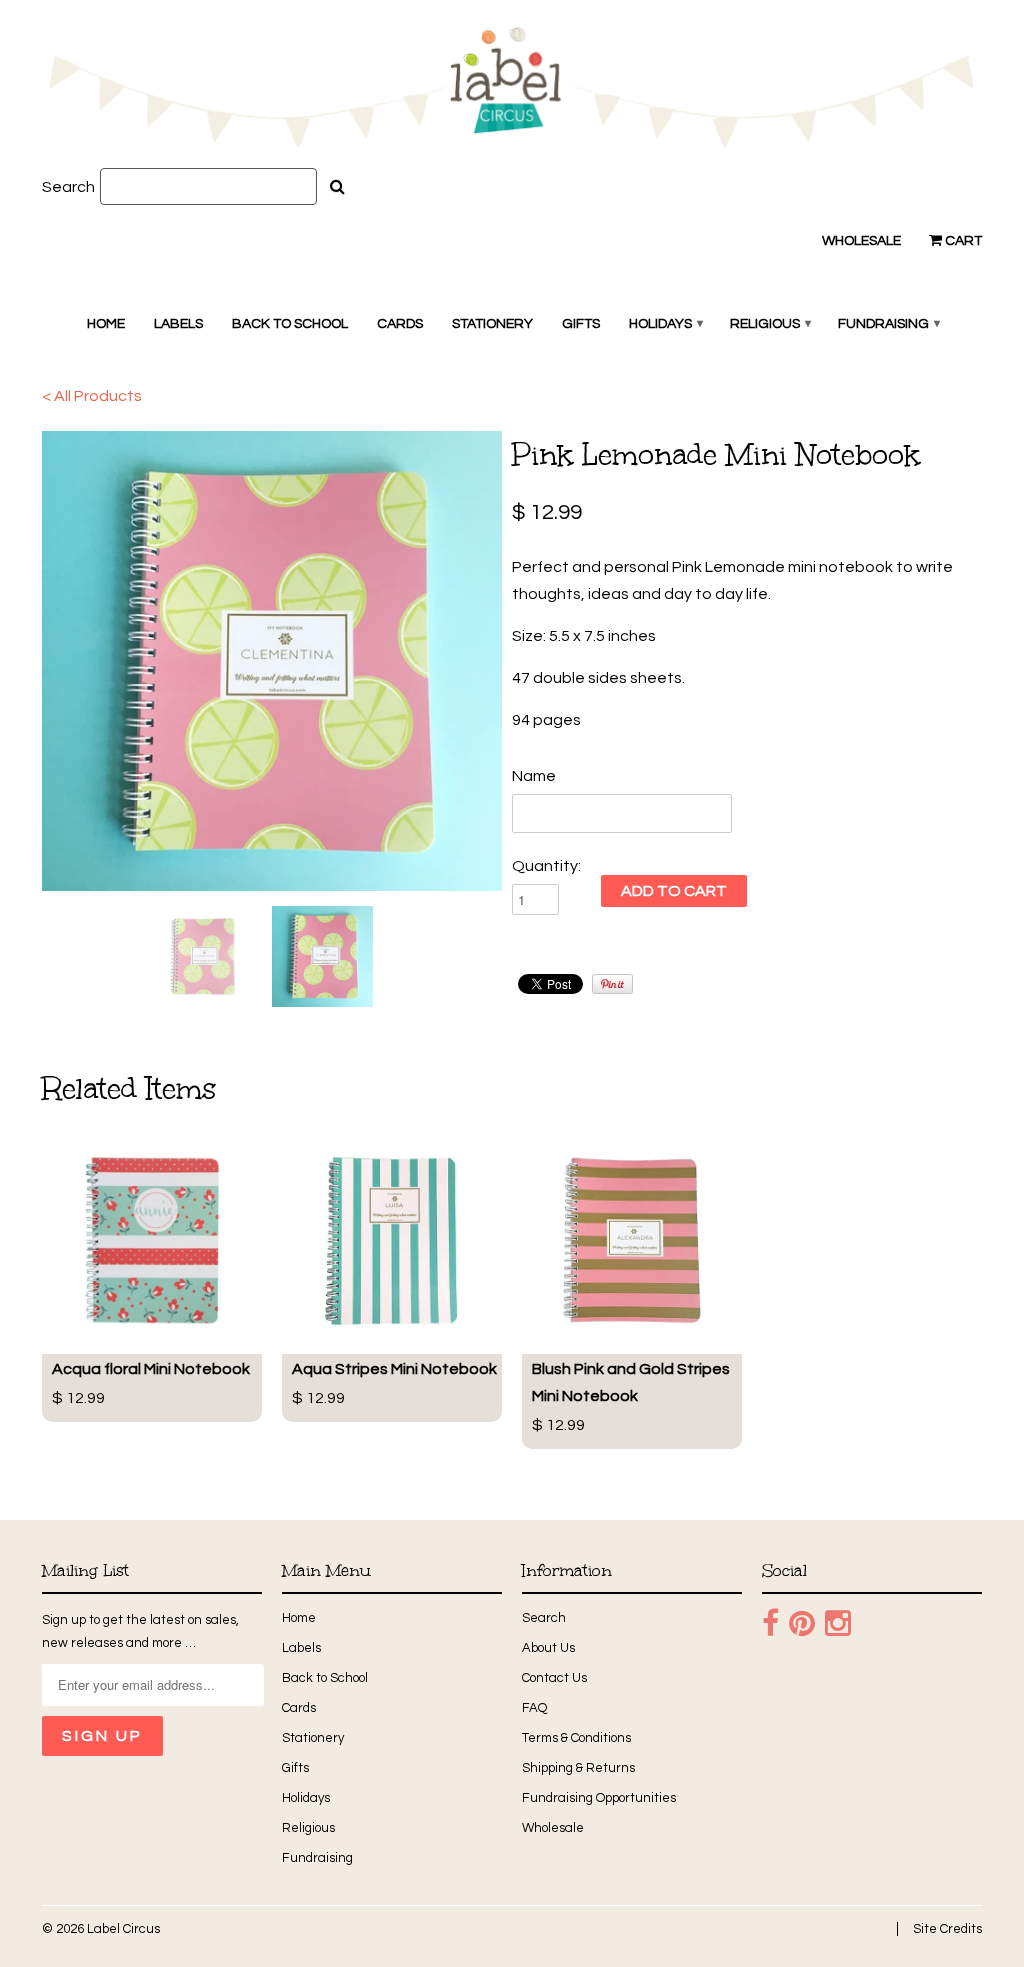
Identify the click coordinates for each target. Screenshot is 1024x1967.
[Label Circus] (512, 91)
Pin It (612, 984)
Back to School (290, 324)
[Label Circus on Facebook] (770, 1624)
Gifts (581, 324)
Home (106, 324)
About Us (548, 1648)
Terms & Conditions (576, 1738)
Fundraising (888, 324)
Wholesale (861, 241)
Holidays (665, 324)
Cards (400, 324)
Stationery (492, 324)
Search (68, 187)
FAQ (534, 1708)
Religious (769, 324)
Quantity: (546, 866)
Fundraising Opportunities (599, 1798)
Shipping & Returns (578, 1768)
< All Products (92, 396)
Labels (178, 324)
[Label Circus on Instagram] (838, 1624)
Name (534, 776)
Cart (962, 241)
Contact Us (554, 1678)
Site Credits (947, 1929)
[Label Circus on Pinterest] (802, 1624)
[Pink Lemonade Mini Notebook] (272, 661)
